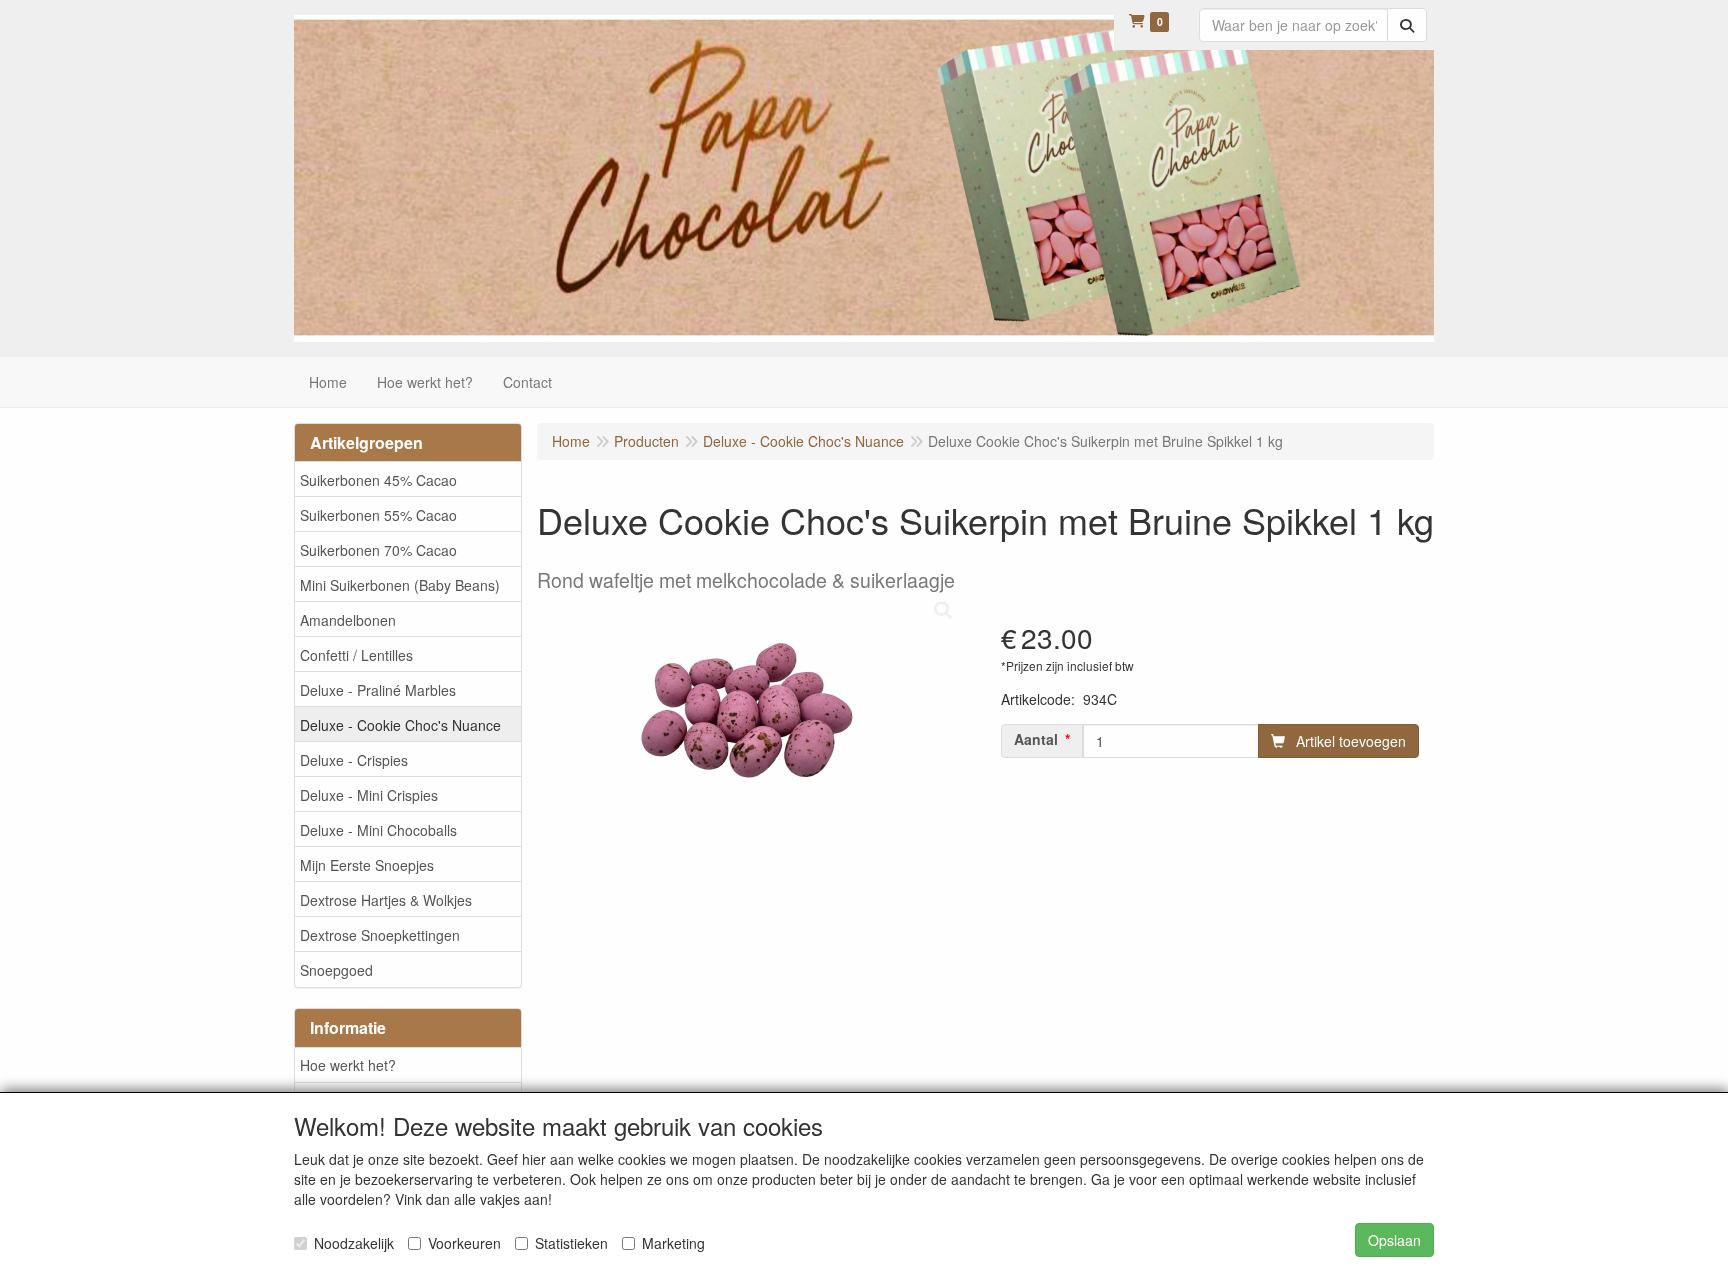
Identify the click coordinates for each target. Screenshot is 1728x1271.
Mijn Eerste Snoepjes (367, 865)
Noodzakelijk (354, 1243)
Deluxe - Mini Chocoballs (378, 830)
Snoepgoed (336, 970)
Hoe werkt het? (348, 1065)
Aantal (1036, 739)
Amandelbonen (348, 620)
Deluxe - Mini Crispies (369, 795)
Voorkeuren (464, 1243)
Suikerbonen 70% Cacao (378, 550)
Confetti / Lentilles (356, 655)
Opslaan (1394, 1240)
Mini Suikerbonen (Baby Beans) (400, 585)
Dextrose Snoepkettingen (380, 935)
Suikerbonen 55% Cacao (378, 515)
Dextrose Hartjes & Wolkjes (386, 900)
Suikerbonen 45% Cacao (378, 480)
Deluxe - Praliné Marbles (378, 690)
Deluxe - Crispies (354, 760)
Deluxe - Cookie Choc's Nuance (400, 725)
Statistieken (571, 1243)
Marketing (673, 1243)
